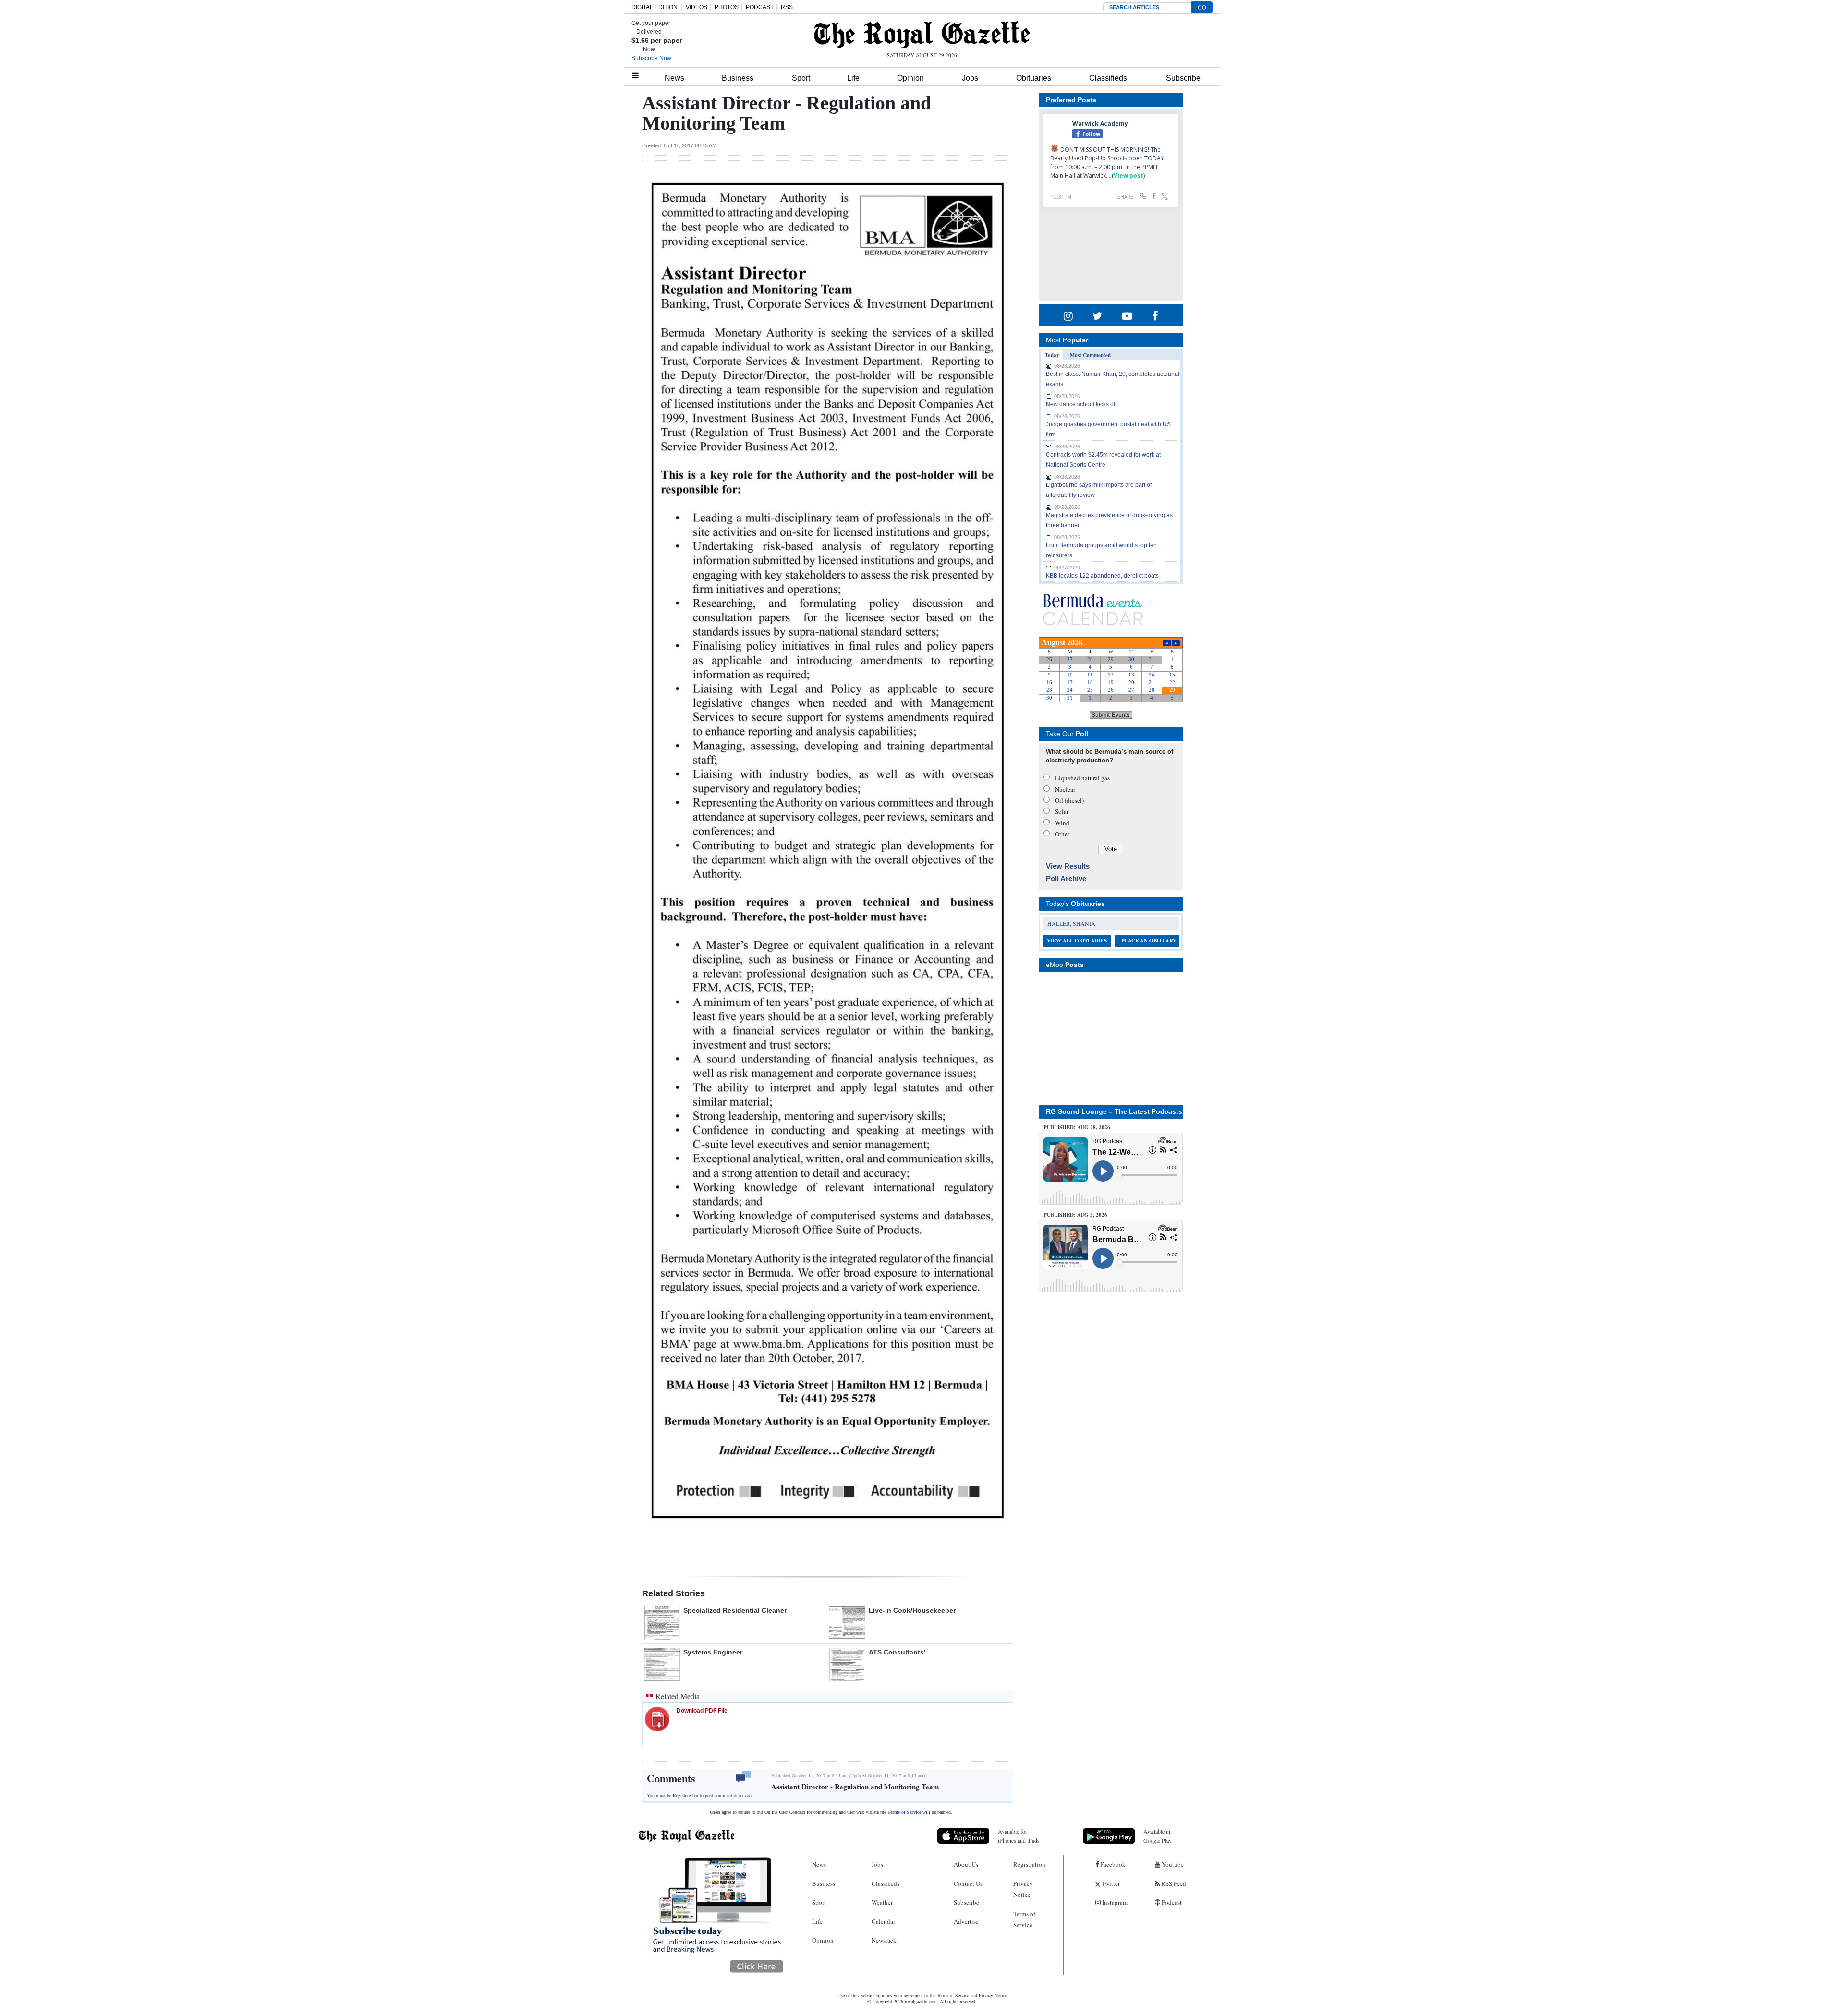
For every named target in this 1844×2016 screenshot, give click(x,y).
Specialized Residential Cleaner (735, 1610)
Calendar (883, 1921)
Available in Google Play (1158, 1836)
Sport (801, 78)
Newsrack (884, 1940)
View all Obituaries (1077, 941)
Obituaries (1034, 78)
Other (1062, 834)
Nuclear (1065, 789)
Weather (882, 1902)
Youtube (1172, 1864)
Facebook (1112, 1864)
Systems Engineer (713, 1652)
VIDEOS (697, 7)
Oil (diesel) (1069, 800)
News (674, 78)
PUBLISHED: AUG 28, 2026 (1077, 1127)
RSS (787, 7)
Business (738, 78)
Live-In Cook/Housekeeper (912, 1610)
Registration (1029, 1864)
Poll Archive (1066, 878)
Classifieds (1108, 78)
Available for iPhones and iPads (1019, 1836)
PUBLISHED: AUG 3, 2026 (1075, 1215)
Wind (1062, 823)
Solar (1062, 811)
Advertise (966, 1921)
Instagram (1114, 1902)
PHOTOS (727, 7)
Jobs (970, 78)
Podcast (1171, 1902)
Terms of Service (904, 1812)
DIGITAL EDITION (655, 7)
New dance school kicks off (1081, 404)
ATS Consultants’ (897, 1652)
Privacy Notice (1023, 1889)
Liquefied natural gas (1082, 778)
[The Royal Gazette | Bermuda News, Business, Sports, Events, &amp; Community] (922, 35)
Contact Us (968, 1883)
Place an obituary (1149, 941)
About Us (966, 1864)
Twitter (1110, 1883)
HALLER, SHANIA (1071, 923)
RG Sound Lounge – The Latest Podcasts (1114, 1111)
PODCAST (760, 7)
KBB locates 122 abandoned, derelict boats (1102, 576)
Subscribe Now (651, 58)
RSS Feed (1173, 1883)
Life (853, 78)
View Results (1068, 866)
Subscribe (1183, 78)
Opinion (910, 78)
